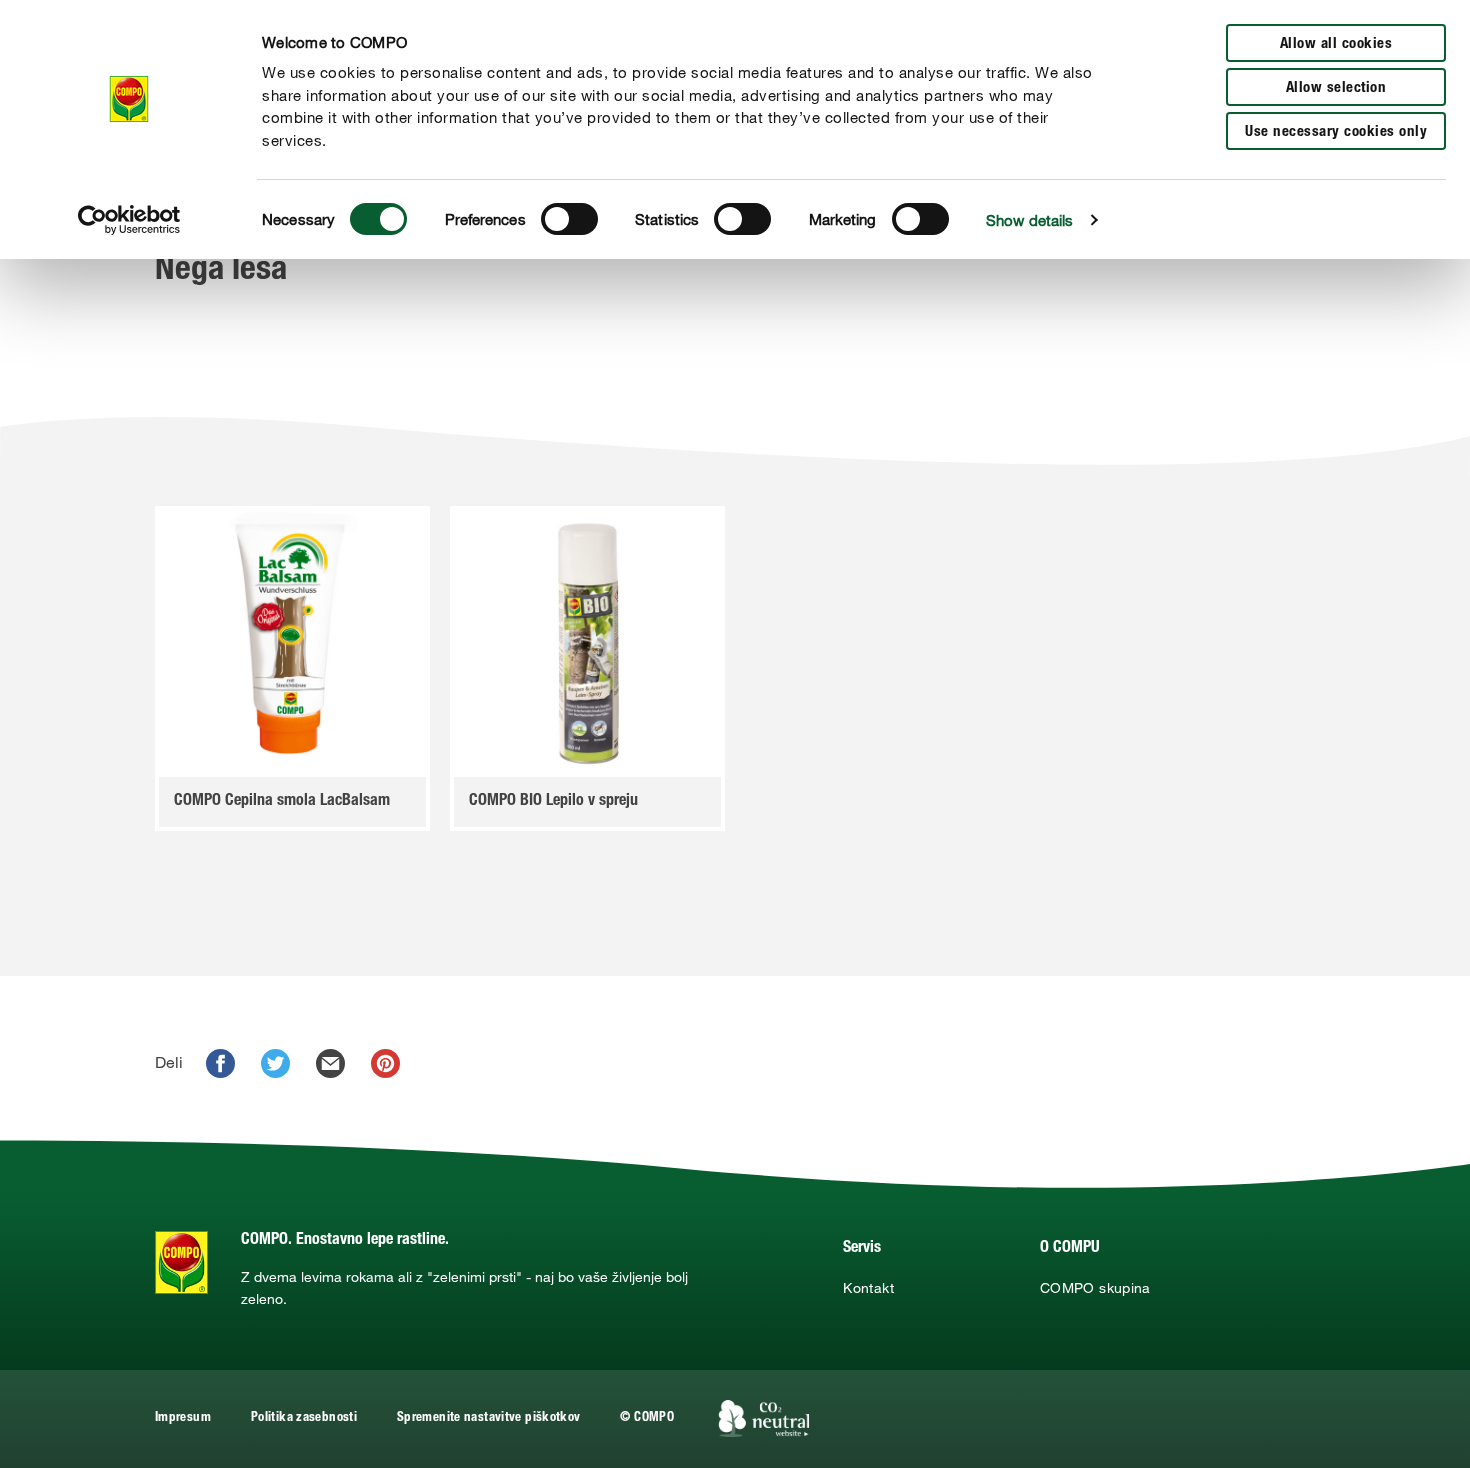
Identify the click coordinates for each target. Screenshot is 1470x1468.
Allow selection (1336, 88)
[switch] (569, 219)
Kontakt (868, 1288)
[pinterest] (385, 1063)
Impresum (183, 1418)
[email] (330, 1063)
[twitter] (275, 1063)
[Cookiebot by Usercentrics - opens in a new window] (129, 220)
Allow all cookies (1336, 44)
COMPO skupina (1095, 1288)
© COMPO (647, 1418)
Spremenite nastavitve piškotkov (488, 1418)
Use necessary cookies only (1336, 132)
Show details (1029, 220)
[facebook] (220, 1063)
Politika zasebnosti (304, 1418)
